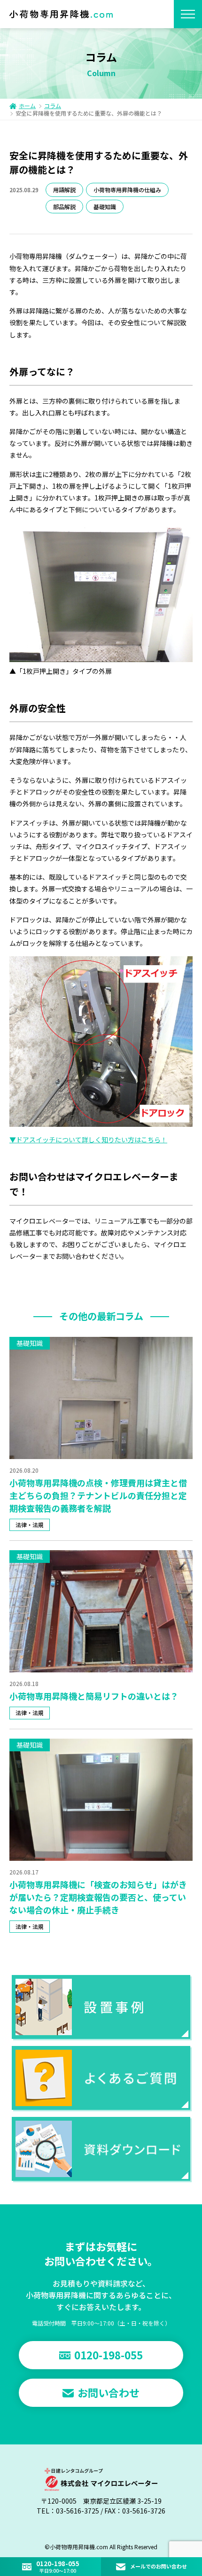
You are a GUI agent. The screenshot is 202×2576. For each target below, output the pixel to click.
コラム (53, 106)
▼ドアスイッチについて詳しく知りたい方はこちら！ (88, 1140)
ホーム (27, 106)
